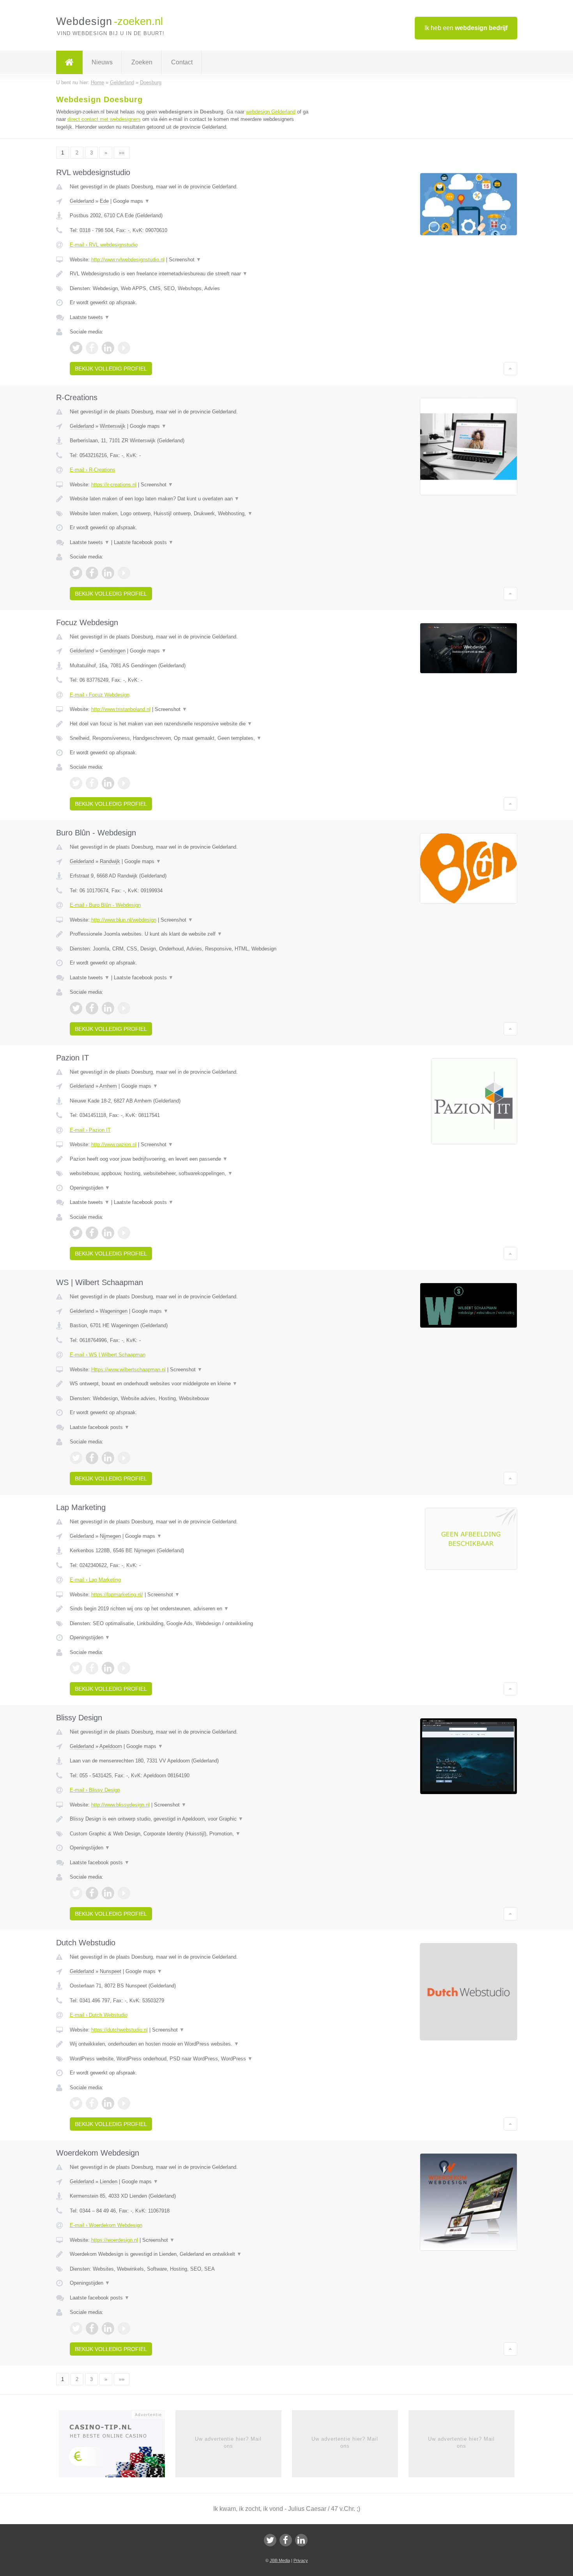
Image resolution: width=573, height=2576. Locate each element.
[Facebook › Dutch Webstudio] (92, 2103)
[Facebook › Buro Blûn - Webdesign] (92, 1008)
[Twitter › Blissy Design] (76, 1893)
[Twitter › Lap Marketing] (76, 1668)
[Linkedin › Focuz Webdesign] (108, 783)
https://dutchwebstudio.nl (119, 2030)
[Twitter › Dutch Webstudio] (76, 2103)
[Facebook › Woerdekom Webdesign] (92, 2328)
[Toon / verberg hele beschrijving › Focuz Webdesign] (190, 724)
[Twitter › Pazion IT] (76, 1233)
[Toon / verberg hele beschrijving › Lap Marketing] (190, 1609)
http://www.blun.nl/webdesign (124, 920)
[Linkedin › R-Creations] (108, 573)
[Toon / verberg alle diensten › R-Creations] (190, 514)
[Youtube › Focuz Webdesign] (124, 783)
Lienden (109, 2182)
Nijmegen (110, 1536)
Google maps (131, 201)
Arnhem (108, 1086)
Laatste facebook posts (144, 542)
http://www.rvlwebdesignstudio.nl (128, 260)
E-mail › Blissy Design (95, 1790)
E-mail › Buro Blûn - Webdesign (105, 905)
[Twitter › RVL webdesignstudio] (76, 348)
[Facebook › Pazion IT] (92, 1233)
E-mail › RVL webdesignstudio (104, 245)
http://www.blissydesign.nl (120, 1805)
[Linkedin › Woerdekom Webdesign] (108, 2328)
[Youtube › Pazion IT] (124, 1233)
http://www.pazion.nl (114, 1144)
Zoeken (142, 62)
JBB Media (280, 2560)
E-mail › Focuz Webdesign (100, 695)
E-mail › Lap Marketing (95, 1580)
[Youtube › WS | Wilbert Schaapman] (124, 1458)
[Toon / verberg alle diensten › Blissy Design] (190, 1834)
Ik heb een (466, 28)
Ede (104, 201)
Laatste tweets (90, 317)
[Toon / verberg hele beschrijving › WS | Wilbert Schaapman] (190, 1384)
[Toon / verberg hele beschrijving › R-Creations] (190, 499)
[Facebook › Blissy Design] (92, 1893)
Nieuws (102, 62)
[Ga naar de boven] (510, 369)
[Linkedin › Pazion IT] (108, 1233)
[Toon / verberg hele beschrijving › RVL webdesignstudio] (190, 274)
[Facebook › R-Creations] (92, 573)
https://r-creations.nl (114, 485)
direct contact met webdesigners (104, 119)
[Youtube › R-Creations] (124, 573)
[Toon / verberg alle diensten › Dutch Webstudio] (190, 2059)
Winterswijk (113, 426)
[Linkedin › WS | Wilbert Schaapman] (108, 1458)
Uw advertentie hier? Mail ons (228, 2442)
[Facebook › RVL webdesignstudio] (92, 348)
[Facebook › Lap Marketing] (92, 1668)
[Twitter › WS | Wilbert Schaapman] (76, 1458)
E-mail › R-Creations (93, 470)
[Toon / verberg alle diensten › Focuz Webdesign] (190, 738)
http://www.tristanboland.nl (121, 709)
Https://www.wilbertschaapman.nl (128, 1370)
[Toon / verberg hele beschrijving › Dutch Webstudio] (190, 2044)
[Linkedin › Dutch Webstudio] (108, 2103)
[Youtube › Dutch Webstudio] (124, 2103)
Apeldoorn (111, 1746)
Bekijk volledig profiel (111, 369)
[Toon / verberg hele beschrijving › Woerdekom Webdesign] (190, 2254)
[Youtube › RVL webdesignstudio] (124, 348)
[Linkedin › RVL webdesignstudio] (108, 348)
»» (122, 153)
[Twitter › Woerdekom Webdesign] (76, 2328)
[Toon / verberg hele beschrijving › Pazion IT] (190, 1159)
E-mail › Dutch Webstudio (99, 2015)
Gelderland (82, 201)
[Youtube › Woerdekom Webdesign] (124, 2328)
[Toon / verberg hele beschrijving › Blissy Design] (190, 1819)
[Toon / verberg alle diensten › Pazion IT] (190, 1174)
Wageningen (114, 1311)
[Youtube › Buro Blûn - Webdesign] (124, 1008)
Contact (182, 62)
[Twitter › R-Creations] (76, 573)
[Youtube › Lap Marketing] (124, 1668)
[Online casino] (117, 2446)
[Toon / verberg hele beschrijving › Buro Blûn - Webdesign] (190, 934)
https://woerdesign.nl (115, 2240)
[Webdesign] (69, 62)
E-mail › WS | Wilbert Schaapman (108, 1355)
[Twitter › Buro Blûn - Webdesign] (76, 1008)
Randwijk (110, 861)
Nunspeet (111, 1971)
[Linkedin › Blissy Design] (108, 1893)
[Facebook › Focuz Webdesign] (92, 783)
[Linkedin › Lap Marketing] (108, 1668)
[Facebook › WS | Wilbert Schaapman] (92, 1458)
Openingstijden (90, 1188)
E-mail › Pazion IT (90, 1130)
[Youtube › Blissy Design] (124, 1893)
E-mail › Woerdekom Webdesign (106, 2225)
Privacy (301, 2560)
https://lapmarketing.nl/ (117, 1595)
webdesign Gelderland (271, 112)
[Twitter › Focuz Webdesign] (76, 783)
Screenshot (185, 260)
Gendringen (113, 651)
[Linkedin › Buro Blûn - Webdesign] (108, 1008)
